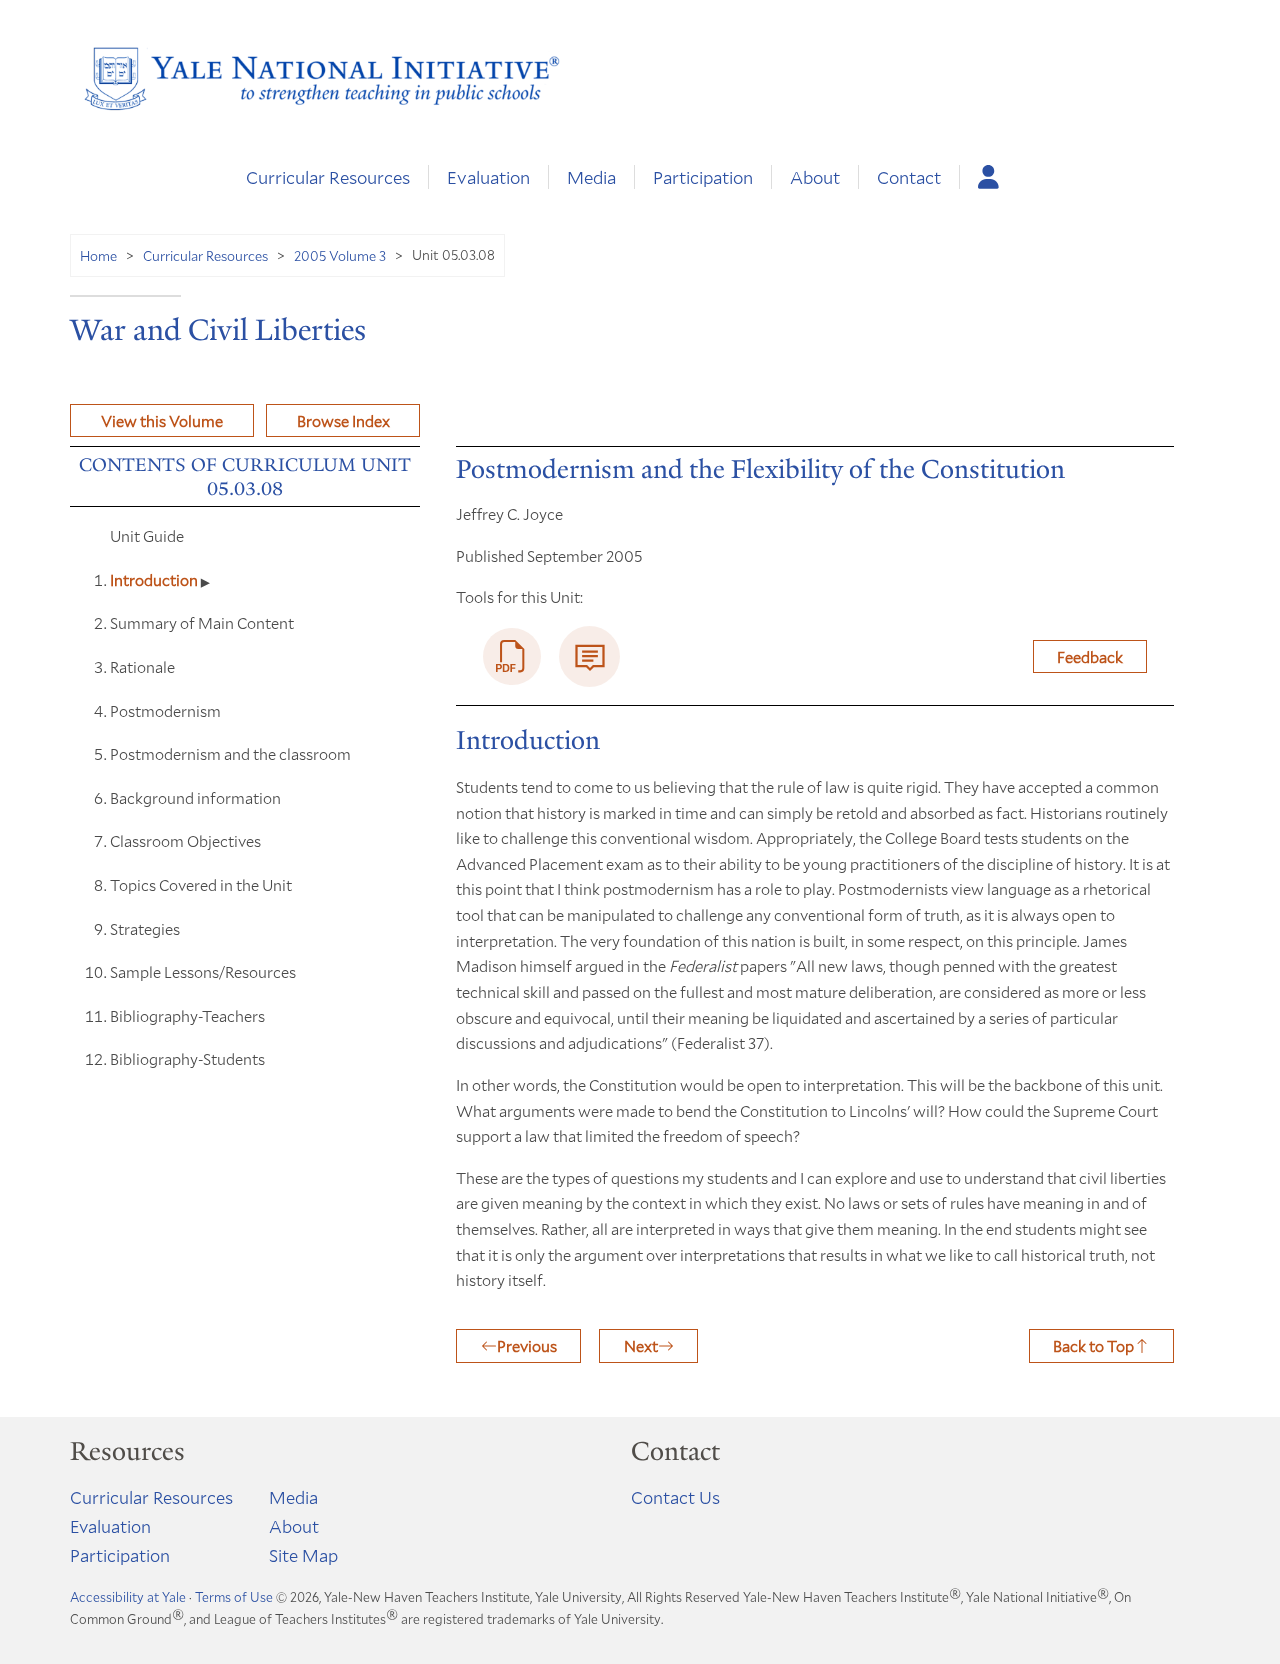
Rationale (142, 666)
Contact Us (675, 1497)
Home (98, 255)
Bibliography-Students (187, 1058)
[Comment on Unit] (589, 656)
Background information (195, 797)
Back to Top (1093, 1345)
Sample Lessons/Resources (203, 971)
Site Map (303, 1555)
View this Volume (162, 420)
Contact (909, 177)
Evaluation (488, 177)
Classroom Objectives (185, 840)
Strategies (145, 928)
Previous (527, 1345)
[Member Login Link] (988, 177)
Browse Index (343, 420)
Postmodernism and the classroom (230, 753)
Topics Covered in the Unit (201, 884)
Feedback (1090, 656)
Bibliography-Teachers (187, 1015)
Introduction (155, 579)
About (815, 177)
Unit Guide (147, 535)
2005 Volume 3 (340, 255)
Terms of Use (234, 1597)
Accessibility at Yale (128, 1597)
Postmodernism (165, 710)
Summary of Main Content (202, 622)
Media (591, 177)
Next (641, 1345)
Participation (703, 177)
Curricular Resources (328, 177)
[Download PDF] (512, 657)
